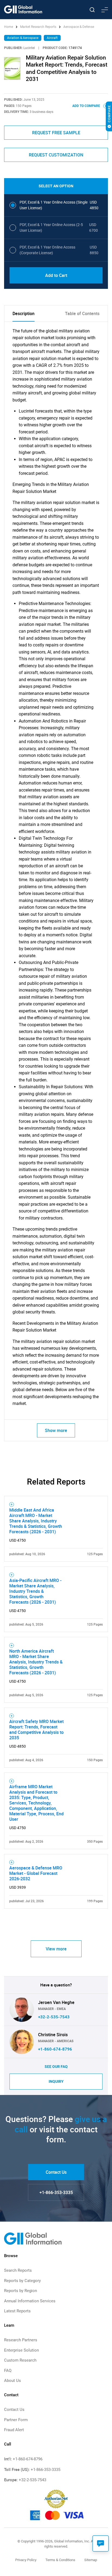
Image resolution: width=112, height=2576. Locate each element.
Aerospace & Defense (79, 27)
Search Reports (18, 2270)
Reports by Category (22, 2281)
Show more (56, 1430)
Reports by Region (21, 2291)
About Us (13, 2381)
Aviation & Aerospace (23, 38)
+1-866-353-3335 (56, 2192)
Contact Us (56, 2172)
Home (9, 27)
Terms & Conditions (60, 2560)
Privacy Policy (26, 2560)
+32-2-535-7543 (54, 2017)
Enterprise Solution (21, 2350)
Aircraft (52, 38)
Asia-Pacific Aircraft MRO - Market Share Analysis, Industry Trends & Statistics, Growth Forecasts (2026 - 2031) (35, 1591)
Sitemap (91, 2560)
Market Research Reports (38, 27)
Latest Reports (17, 2311)
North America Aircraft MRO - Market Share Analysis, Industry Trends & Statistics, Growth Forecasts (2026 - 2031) (36, 1662)
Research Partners (21, 2340)
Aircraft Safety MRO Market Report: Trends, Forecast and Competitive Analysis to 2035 (36, 1730)
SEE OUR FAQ (56, 2067)
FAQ (8, 2371)
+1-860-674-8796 (55, 2049)
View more (56, 1949)
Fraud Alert (14, 2430)
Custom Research (20, 2360)
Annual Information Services (30, 2301)
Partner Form (16, 2420)
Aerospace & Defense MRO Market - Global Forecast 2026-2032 (36, 1873)
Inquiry (56, 2081)
